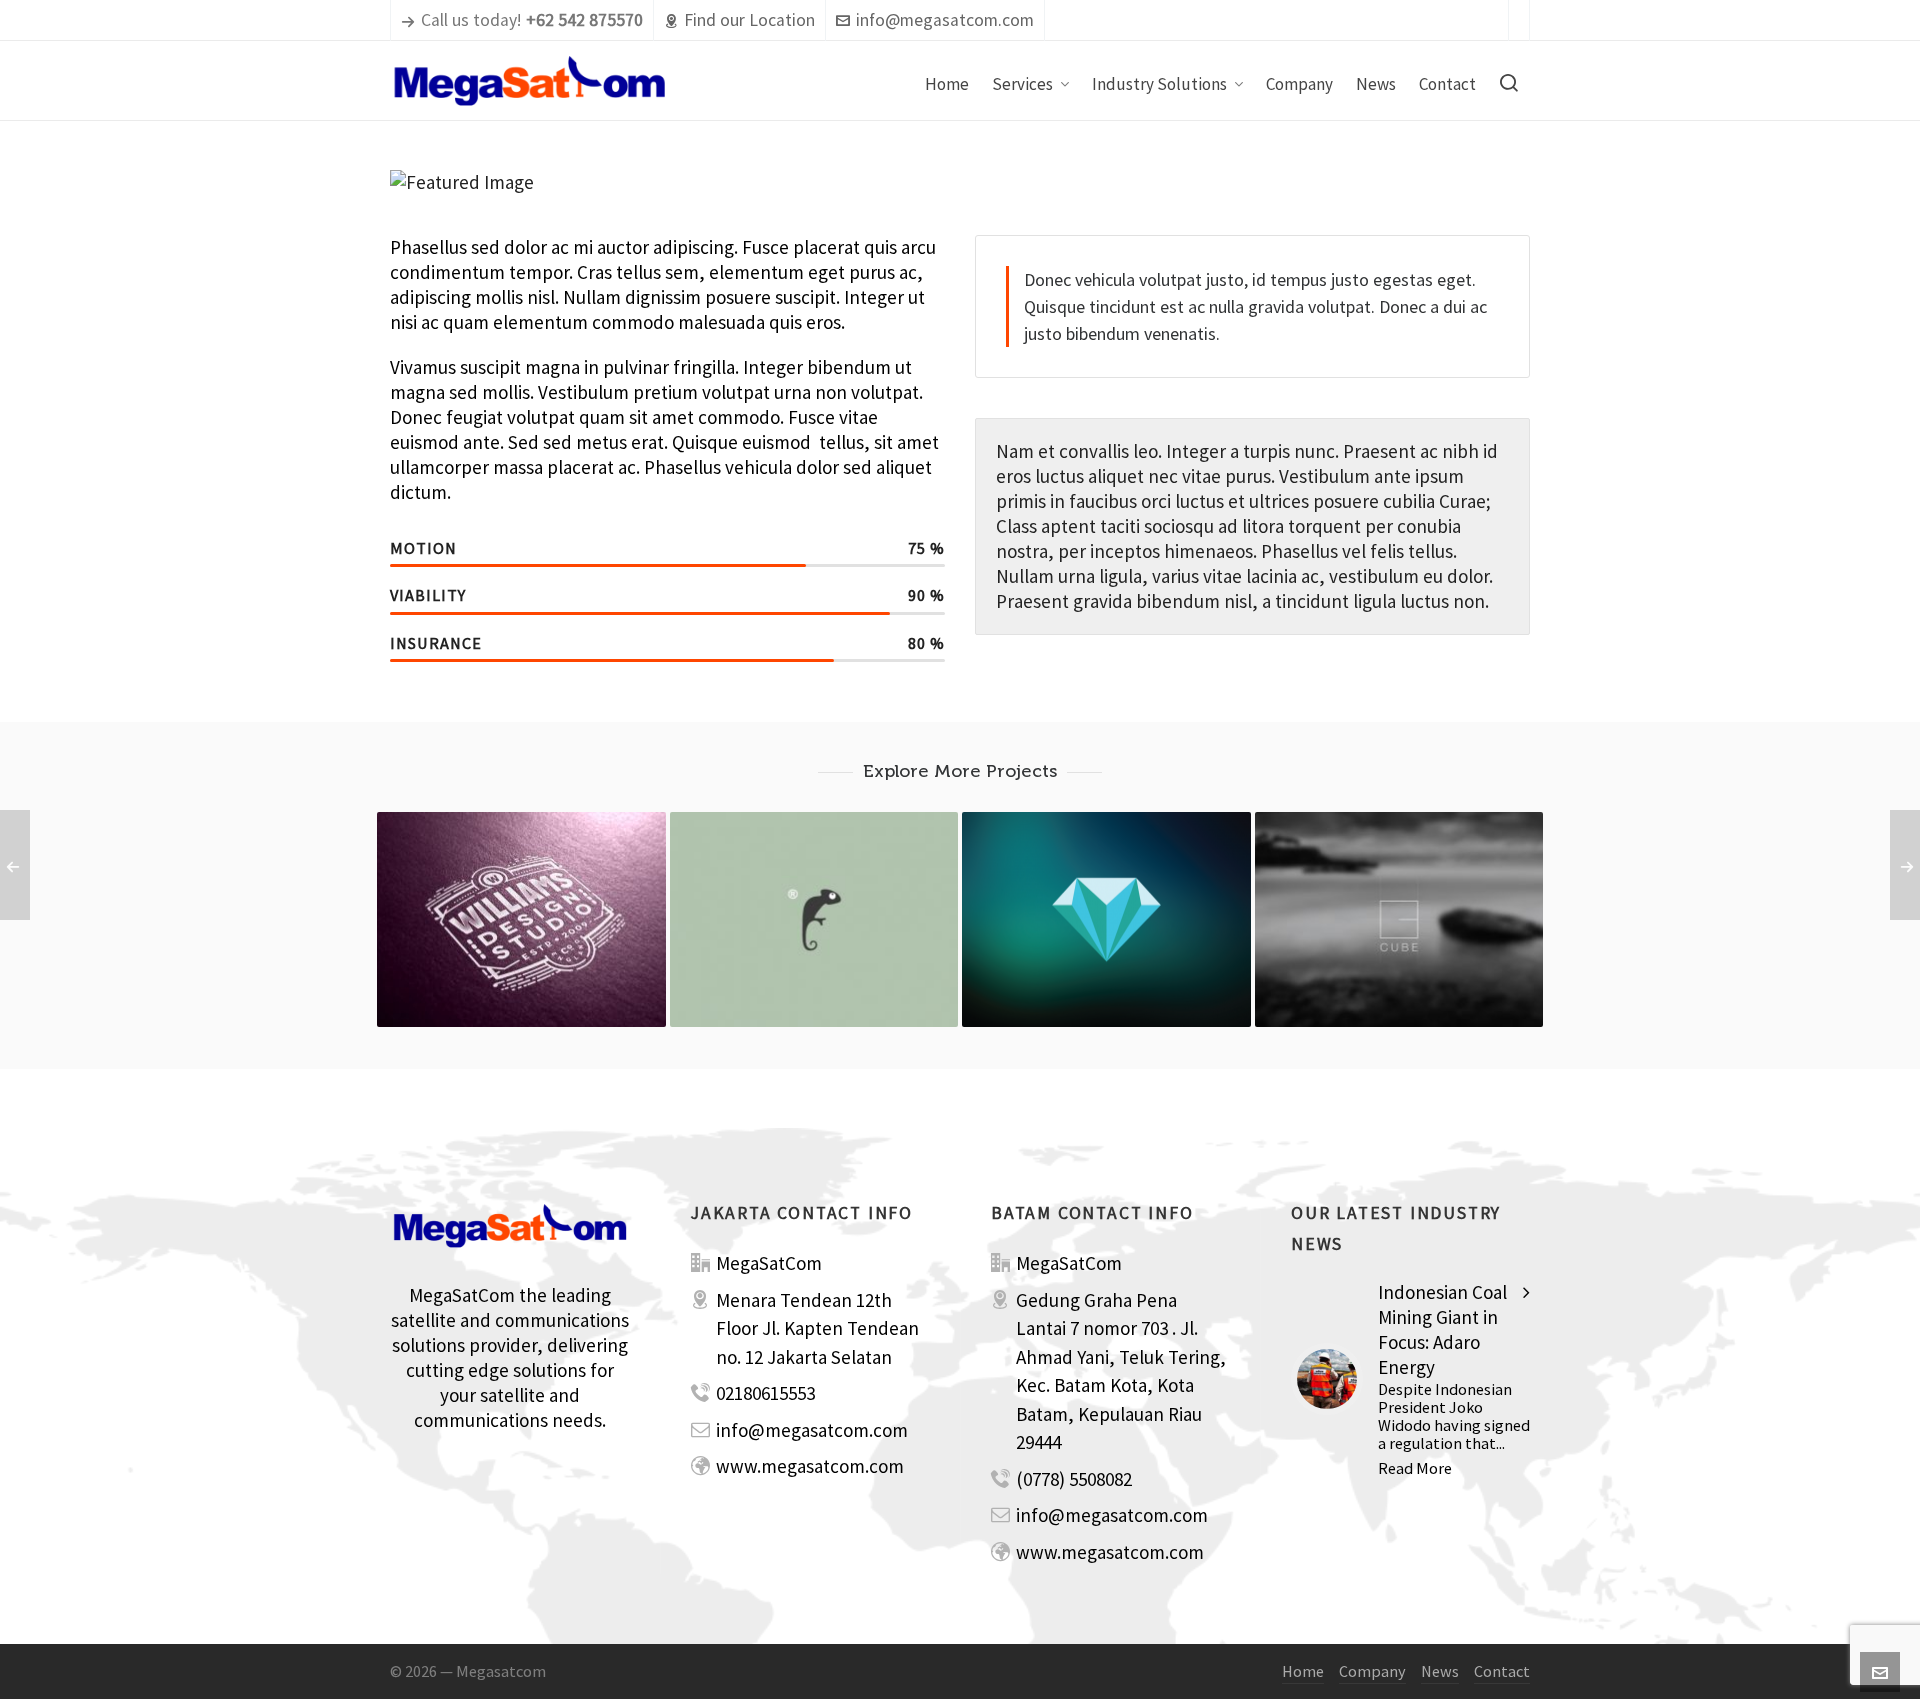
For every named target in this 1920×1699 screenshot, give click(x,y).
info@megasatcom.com (945, 20)
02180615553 (765, 1393)
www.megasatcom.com (810, 1466)
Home (1303, 1671)
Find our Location (749, 20)
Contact (1502, 1671)
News (1440, 1671)
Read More (1415, 1468)
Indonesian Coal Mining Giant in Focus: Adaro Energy (1442, 1329)
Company (1372, 1671)
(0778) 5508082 (1074, 1479)
